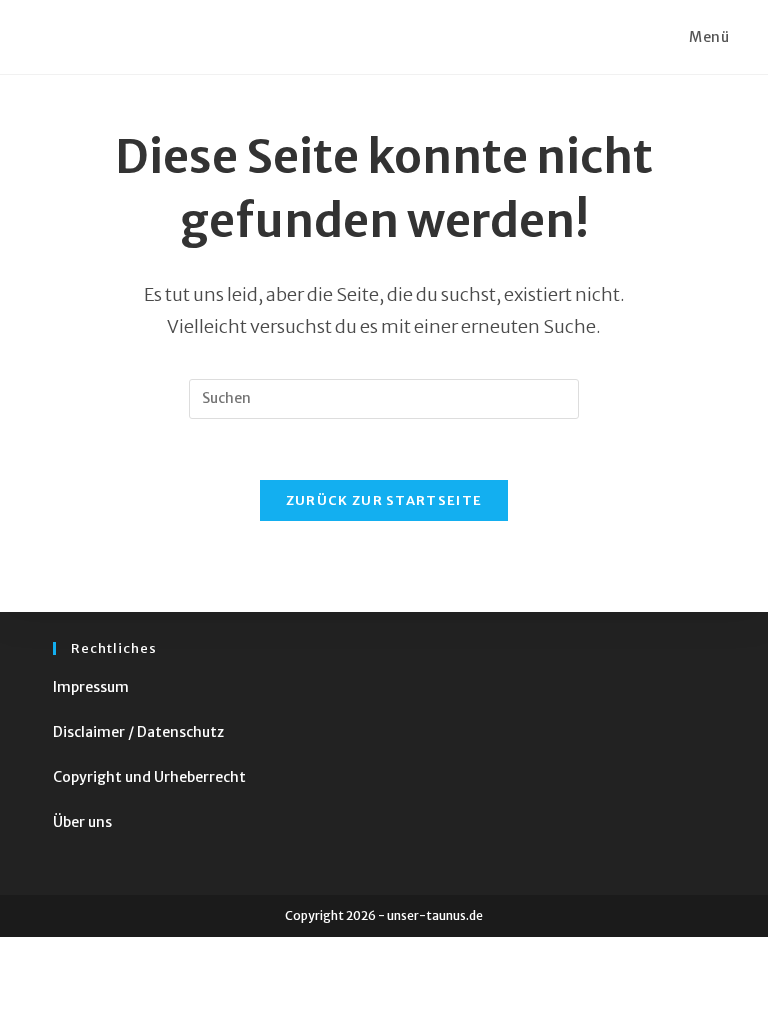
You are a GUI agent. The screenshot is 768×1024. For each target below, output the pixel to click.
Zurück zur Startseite (384, 500)
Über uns (82, 822)
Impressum (91, 687)
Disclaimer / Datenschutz (138, 732)
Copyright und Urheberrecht (149, 777)
